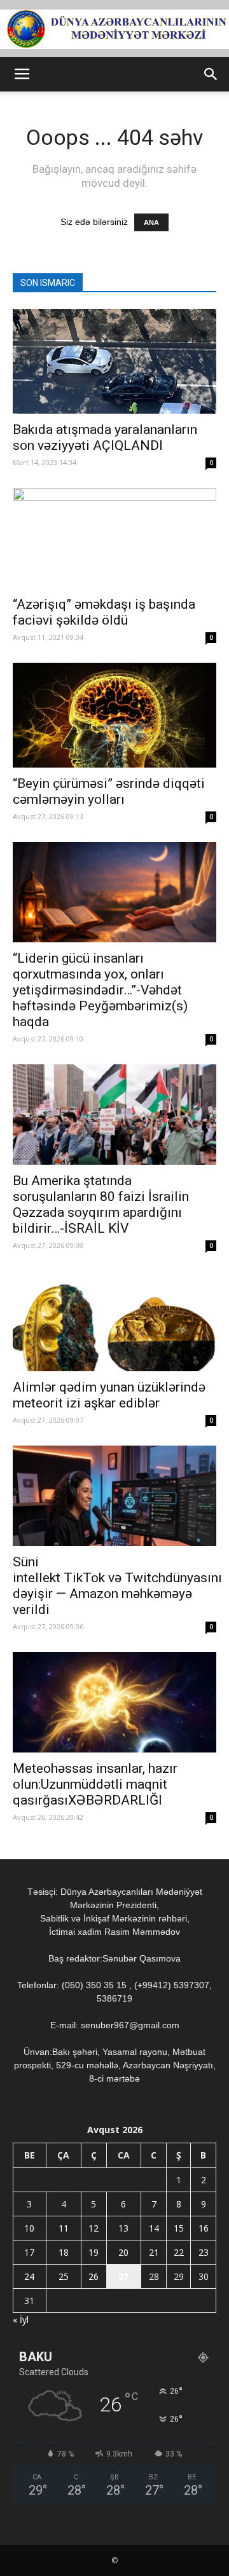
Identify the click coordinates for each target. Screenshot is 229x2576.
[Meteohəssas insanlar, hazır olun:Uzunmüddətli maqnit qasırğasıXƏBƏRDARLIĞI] (114, 1702)
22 (179, 2252)
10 (29, 2228)
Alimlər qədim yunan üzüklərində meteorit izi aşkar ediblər (109, 1395)
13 (123, 2228)
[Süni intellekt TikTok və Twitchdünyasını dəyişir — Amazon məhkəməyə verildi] (114, 1496)
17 (29, 2252)
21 (154, 2252)
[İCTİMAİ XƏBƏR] (114, 29)
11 (64, 2228)
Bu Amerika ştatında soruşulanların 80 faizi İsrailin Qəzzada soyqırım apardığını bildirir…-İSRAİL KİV (101, 1204)
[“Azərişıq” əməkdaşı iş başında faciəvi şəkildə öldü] (114, 538)
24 (29, 2276)
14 (154, 2228)
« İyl (21, 2320)
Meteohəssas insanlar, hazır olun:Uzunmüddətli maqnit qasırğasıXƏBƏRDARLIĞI (95, 1784)
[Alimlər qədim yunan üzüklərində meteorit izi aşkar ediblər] (114, 1321)
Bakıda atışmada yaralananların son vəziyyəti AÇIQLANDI (105, 437)
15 (179, 2228)
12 (94, 2228)
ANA (151, 222)
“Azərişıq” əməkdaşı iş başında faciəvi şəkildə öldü (104, 612)
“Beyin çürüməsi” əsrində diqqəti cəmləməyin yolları (109, 791)
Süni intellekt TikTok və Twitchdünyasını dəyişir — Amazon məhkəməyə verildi (117, 1586)
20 (123, 2252)
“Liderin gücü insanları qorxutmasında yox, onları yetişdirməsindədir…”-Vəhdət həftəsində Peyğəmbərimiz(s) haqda (100, 990)
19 (94, 2252)
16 (204, 2228)
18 (64, 2252)
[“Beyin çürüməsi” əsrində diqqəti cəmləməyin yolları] (114, 715)
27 (123, 2276)
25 (64, 2276)
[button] (211, 74)
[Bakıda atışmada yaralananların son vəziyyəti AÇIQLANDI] (114, 361)
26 (94, 2276)
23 (204, 2252)
